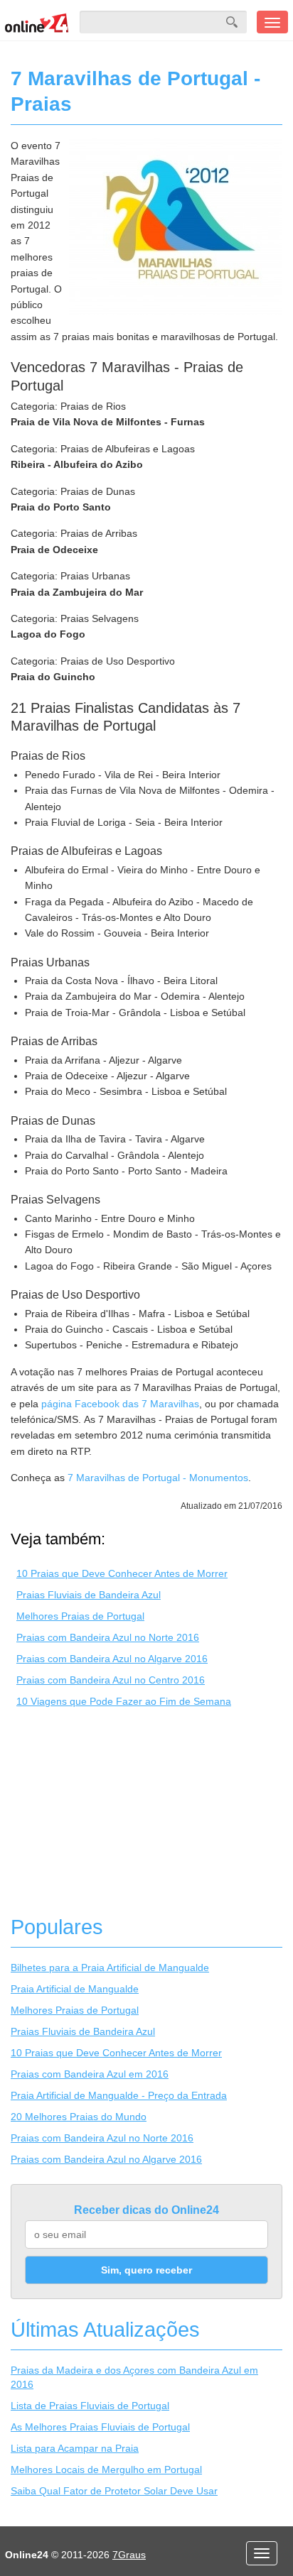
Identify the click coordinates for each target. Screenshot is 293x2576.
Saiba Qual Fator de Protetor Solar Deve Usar (114, 2491)
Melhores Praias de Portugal (80, 1616)
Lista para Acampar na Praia (75, 2448)
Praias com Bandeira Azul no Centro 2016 (111, 1680)
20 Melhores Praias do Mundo (79, 2117)
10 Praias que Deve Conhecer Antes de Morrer (122, 1573)
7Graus (129, 2555)
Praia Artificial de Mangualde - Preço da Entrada (119, 2095)
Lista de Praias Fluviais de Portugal (90, 2406)
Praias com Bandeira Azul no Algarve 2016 (112, 1659)
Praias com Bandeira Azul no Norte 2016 (108, 1637)
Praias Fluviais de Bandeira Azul (89, 1595)
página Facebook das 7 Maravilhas (120, 1404)
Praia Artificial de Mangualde (75, 1989)
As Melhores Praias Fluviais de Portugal (100, 2427)
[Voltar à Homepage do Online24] (37, 22)
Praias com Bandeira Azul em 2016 (90, 2074)
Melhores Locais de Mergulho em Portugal (106, 2469)
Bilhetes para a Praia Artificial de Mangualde (110, 1968)
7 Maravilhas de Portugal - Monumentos (158, 1478)
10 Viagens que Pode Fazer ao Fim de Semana (124, 1701)
